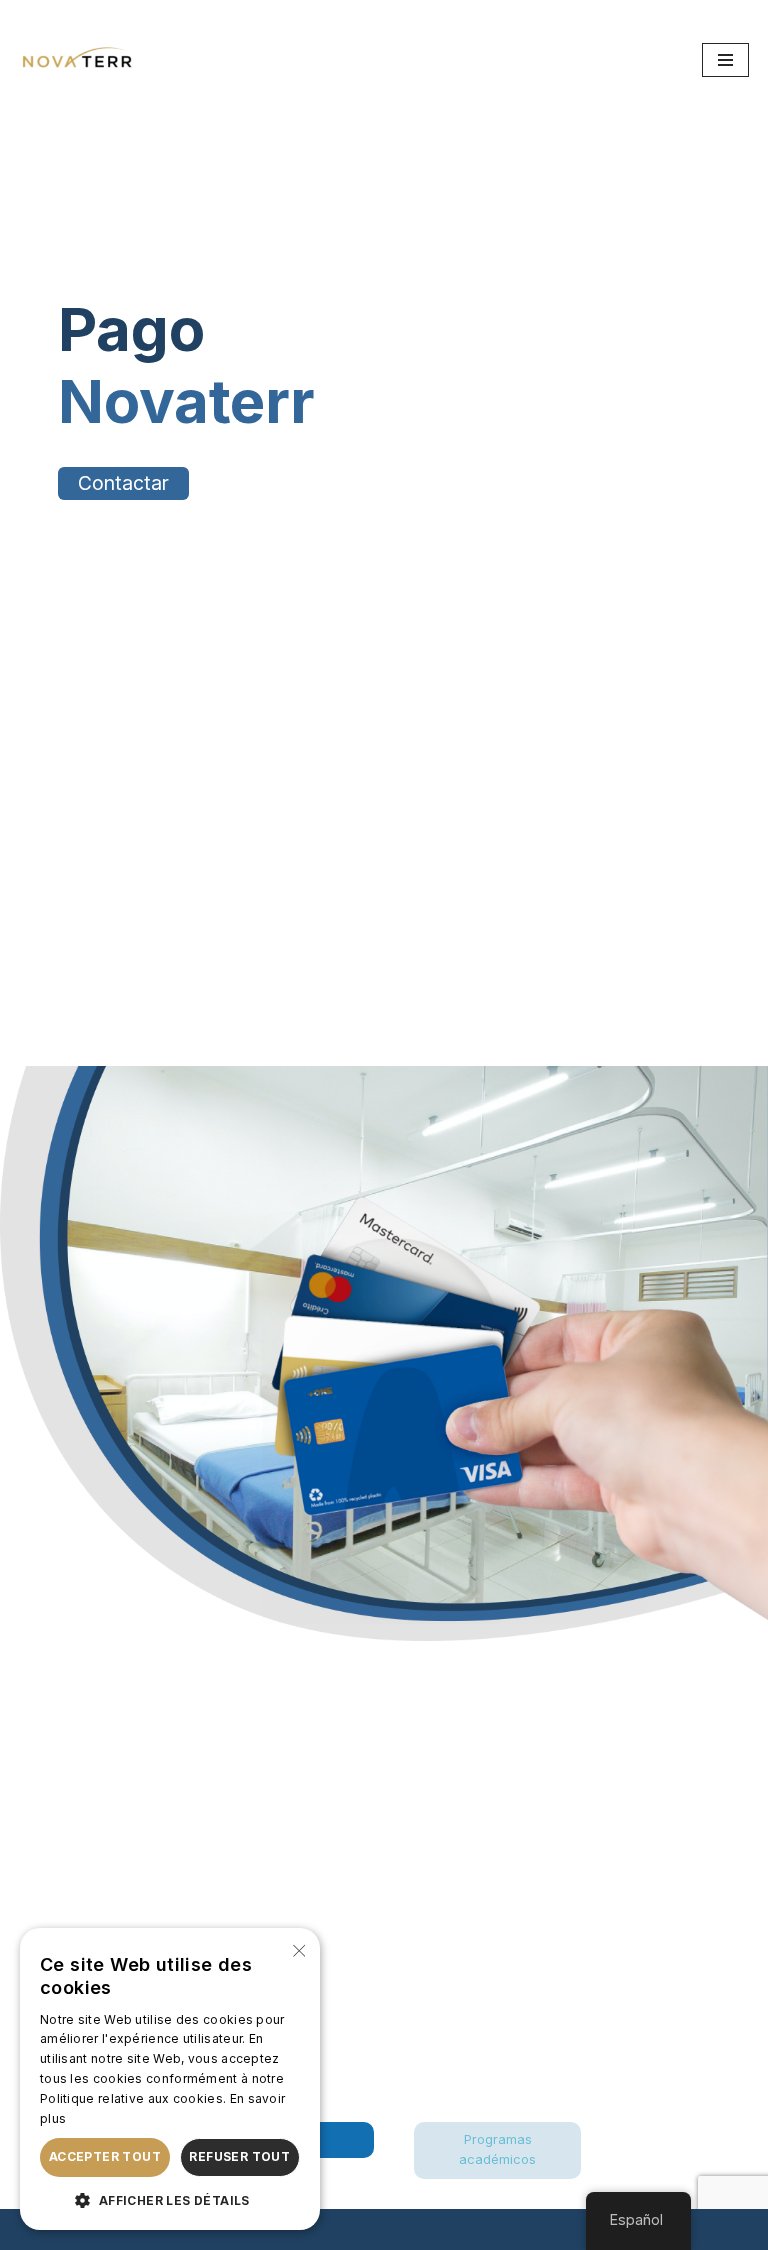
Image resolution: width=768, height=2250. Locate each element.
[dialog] (170, 2079)
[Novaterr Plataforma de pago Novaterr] (79, 60)
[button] (170, 2200)
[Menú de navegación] (725, 60)
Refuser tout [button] (239, 2156)
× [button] (297, 1949)
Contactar (123, 483)
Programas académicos (497, 2149)
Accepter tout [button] (105, 2156)
